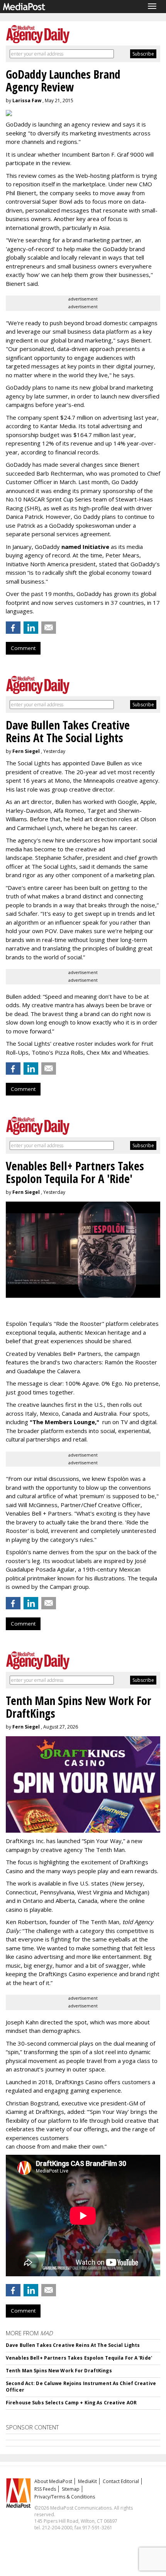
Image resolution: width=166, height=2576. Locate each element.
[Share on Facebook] (13, 628)
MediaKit (87, 2481)
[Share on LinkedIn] (31, 628)
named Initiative (85, 547)
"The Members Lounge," (64, 1422)
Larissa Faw (27, 100)
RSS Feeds (45, 2489)
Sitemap (71, 2489)
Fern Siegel (26, 751)
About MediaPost (53, 2481)
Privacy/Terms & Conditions (65, 2497)
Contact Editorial (121, 2481)
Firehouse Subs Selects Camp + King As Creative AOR (71, 2403)
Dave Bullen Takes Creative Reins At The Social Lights (73, 2345)
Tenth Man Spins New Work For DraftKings (59, 2371)
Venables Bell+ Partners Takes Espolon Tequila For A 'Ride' (79, 2358)
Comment (23, 648)
